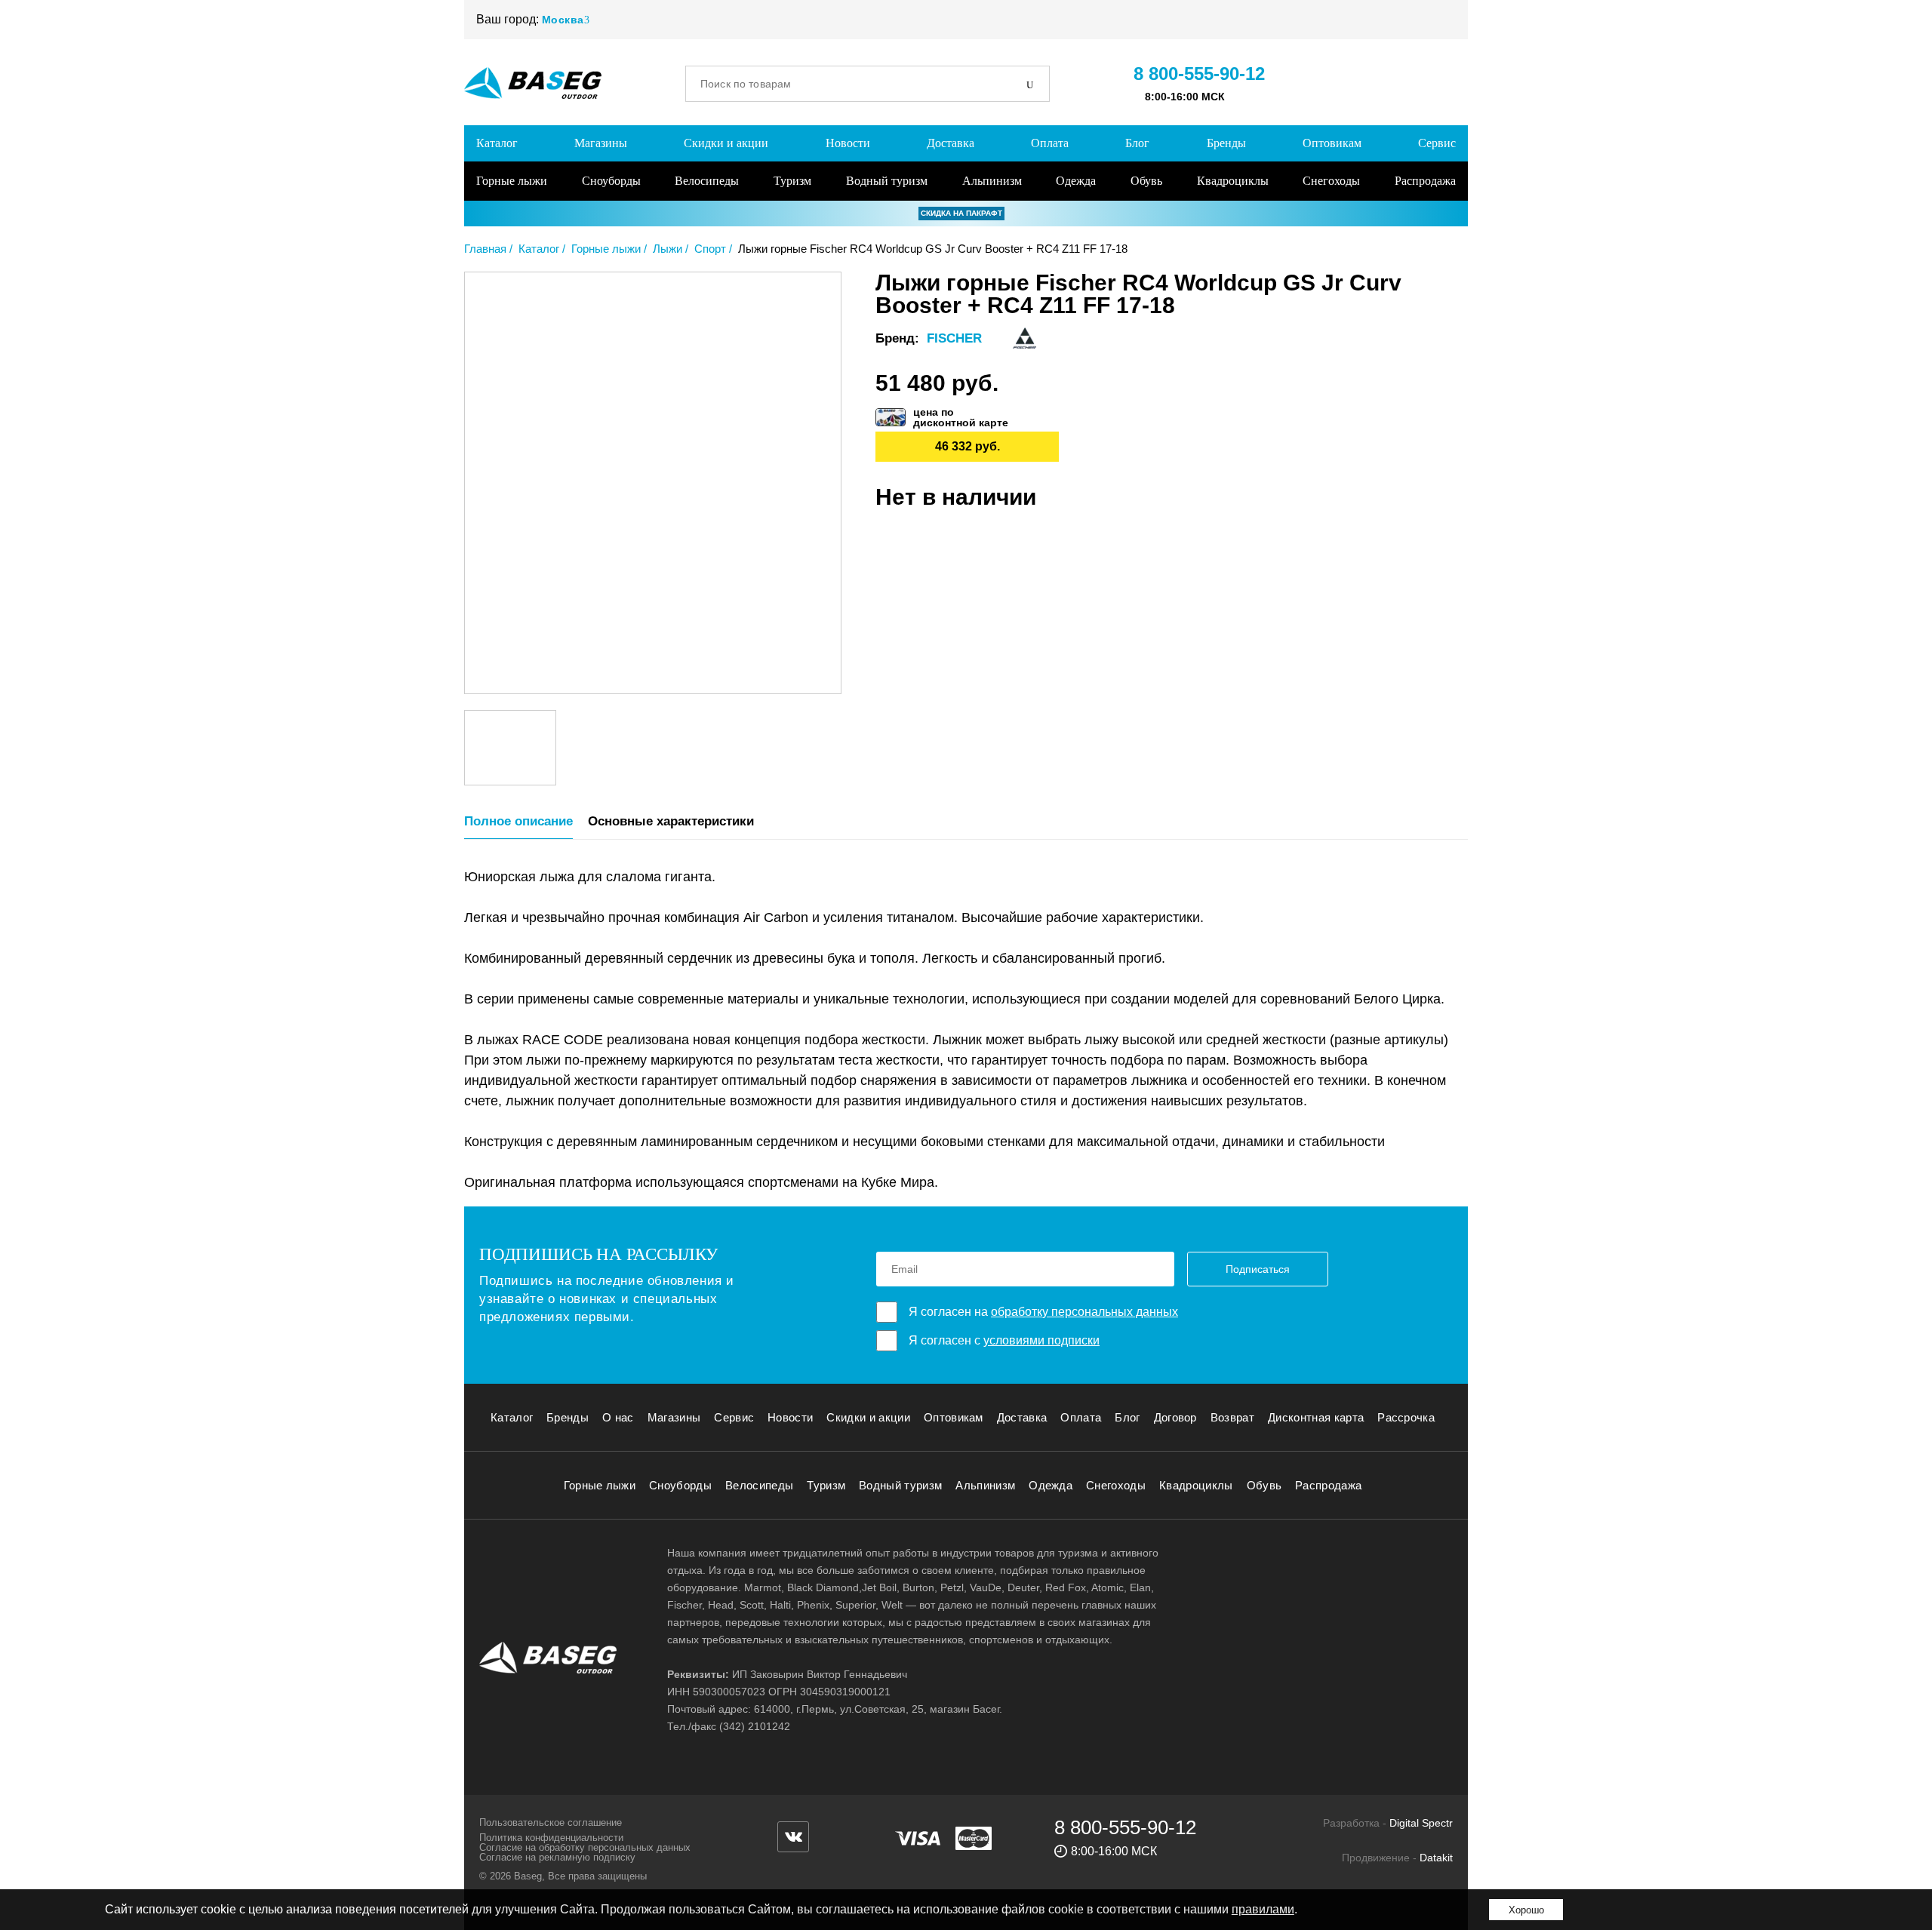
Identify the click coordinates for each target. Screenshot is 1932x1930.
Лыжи (668, 249)
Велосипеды (707, 181)
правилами (1263, 1909)
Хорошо (1526, 1910)
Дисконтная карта (1316, 1417)
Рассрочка (1406, 1417)
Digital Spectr (1421, 1823)
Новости (848, 143)
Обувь (1146, 181)
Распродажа (1425, 181)
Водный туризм (887, 181)
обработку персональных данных (1084, 1312)
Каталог (497, 143)
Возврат (1232, 1417)
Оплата (1050, 143)
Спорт (710, 249)
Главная (485, 249)
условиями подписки (1041, 1340)
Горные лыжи (512, 181)
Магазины (601, 143)
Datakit (1436, 1858)
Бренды (1226, 143)
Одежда (1076, 181)
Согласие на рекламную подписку (557, 1857)
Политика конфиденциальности (551, 1838)
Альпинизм (992, 181)
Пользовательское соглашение (551, 1822)
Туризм (792, 181)
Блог (1137, 143)
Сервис (1437, 143)
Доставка (951, 143)
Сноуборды (611, 181)
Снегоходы (1331, 181)
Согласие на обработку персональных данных (585, 1847)
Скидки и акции (726, 143)
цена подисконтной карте (961, 417)
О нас (618, 1417)
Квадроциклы (1233, 181)
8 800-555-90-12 (1199, 74)
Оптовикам (1332, 143)
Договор (1175, 1417)
